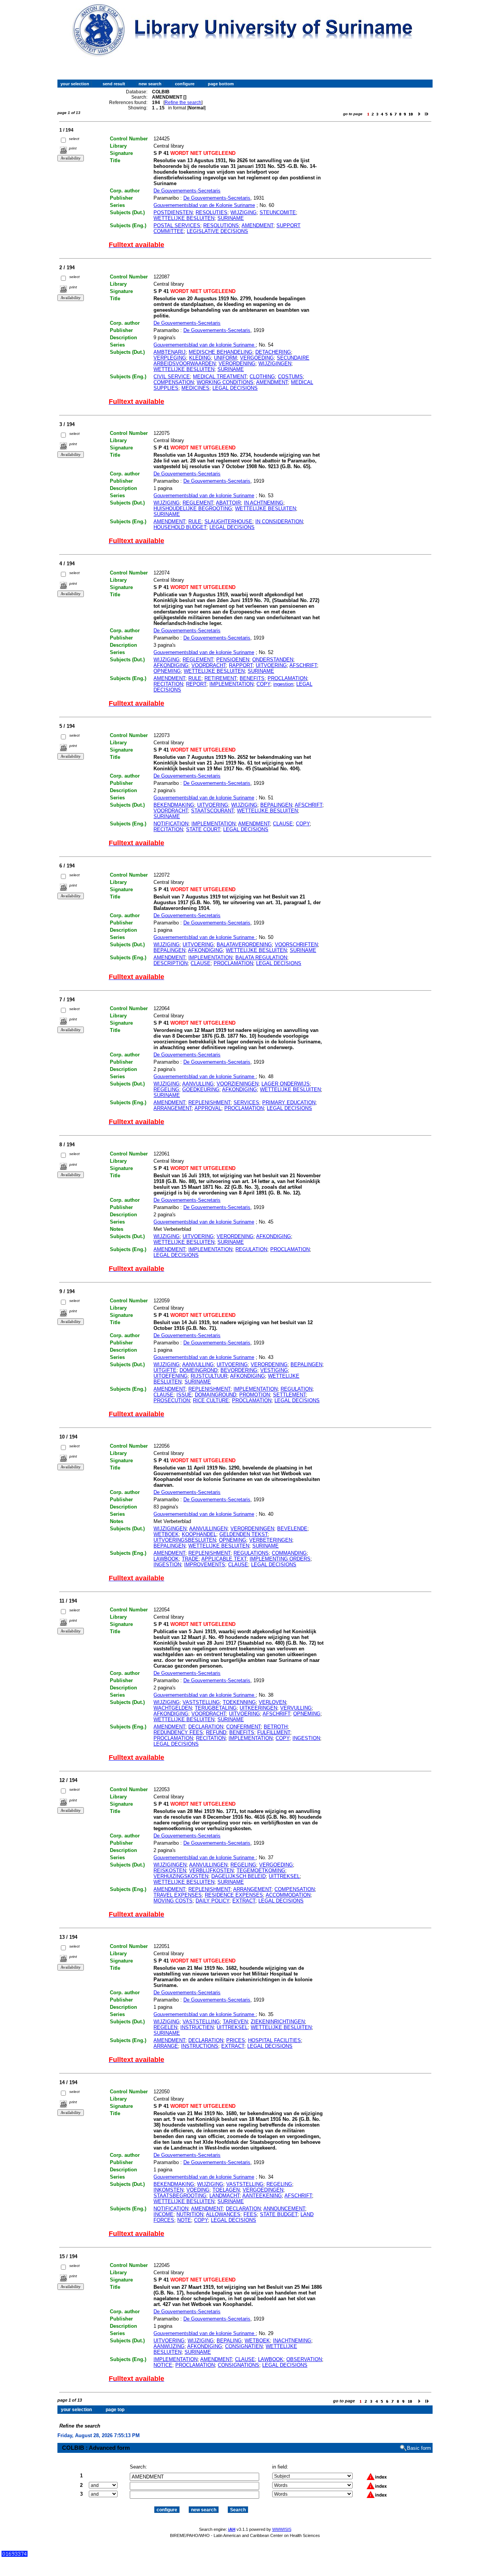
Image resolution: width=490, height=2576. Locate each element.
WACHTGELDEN (173, 1708)
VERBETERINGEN (271, 1540)
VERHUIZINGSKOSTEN (181, 1876)
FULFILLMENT (274, 1732)
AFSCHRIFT (303, 665)
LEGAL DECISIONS (235, 388)
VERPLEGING (170, 358)
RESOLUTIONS (221, 225)
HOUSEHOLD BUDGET (180, 527)
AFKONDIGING (171, 665)
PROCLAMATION (287, 678)
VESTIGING (274, 1370)
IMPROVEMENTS (205, 1565)
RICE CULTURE (211, 1400)
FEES (250, 2214)
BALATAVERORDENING (244, 945)
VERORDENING (237, 364)
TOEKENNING (239, 1702)
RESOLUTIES (212, 212)
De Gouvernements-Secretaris (187, 191)
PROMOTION (255, 1395)
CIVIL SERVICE (172, 377)
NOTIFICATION (171, 824)
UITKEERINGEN (258, 1708)
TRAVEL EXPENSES (178, 1895)
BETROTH (276, 1727)
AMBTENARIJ (170, 352)
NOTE (184, 2220)
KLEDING (200, 358)
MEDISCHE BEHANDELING (220, 352)
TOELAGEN (226, 2190)
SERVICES (246, 1102)
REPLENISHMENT (209, 1102)
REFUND (216, 1732)
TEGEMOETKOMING (261, 1871)
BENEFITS (252, 678)
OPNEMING (167, 671)
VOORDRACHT (209, 665)
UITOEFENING (171, 1376)
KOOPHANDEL (199, 1534)
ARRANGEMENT (173, 1108)
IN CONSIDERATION (279, 522)
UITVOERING (271, 665)
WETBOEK (166, 1534)
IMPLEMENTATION (231, 684)
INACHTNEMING (292, 2341)
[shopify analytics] (15, 2555)
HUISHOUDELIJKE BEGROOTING (193, 509)
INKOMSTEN (168, 2190)
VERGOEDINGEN (263, 2190)
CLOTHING (262, 377)
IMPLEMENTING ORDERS (280, 1559)
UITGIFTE (165, 1370)
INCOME (163, 2214)
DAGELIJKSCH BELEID (238, 1876)
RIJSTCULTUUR (209, 1376)
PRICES (236, 2040)
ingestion (283, 684)
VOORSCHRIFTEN (296, 945)
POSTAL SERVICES (177, 225)
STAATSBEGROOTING (180, 2196)
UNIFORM (225, 358)
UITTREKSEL (284, 1876)
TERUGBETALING (216, 1708)
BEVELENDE (292, 1529)
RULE (195, 522)
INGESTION (167, 1565)
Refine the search (183, 103)
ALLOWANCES (223, 2214)
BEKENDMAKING (174, 805)
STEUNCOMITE (278, 212)
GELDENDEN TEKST (243, 1534)
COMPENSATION (174, 382)
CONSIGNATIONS (238, 2365)
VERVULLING (296, 1708)
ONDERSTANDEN (273, 660)
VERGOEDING (257, 358)
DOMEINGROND (198, 1370)
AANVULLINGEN (208, 1529)
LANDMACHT (225, 2196)
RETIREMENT (220, 678)
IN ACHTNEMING (264, 503)
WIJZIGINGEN (275, 364)
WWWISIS (282, 2529)
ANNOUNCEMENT (284, 2209)
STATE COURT (203, 829)
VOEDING (198, 2190)
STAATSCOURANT (212, 811)
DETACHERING (273, 352)
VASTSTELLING (201, 1702)
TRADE (190, 1559)
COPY (263, 684)
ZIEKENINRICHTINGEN (278, 2022)
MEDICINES (195, 388)
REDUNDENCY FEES (178, 1732)
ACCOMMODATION (288, 1895)
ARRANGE (166, 2046)
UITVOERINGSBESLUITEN (185, 1540)
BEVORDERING (239, 1370)
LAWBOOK (166, 1559)
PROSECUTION (172, 1400)
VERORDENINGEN (252, 1529)
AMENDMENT (257, 225)
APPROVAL (208, 1108)
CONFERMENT (243, 1727)
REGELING (166, 1089)
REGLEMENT (198, 503)
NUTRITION (190, 2214)
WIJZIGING (243, 212)
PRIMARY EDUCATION (289, 1102)
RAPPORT (241, 665)
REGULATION (251, 1249)
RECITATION (168, 684)
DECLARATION (206, 1727)
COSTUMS (290, 377)
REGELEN (165, 2027)
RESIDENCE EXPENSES (234, 1895)
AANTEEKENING (262, 2196)
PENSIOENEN (233, 660)
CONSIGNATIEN (244, 2346)
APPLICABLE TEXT (224, 1559)
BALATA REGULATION (261, 958)
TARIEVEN (235, 2022)
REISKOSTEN (170, 1871)
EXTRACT (244, 1901)
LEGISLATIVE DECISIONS (217, 231)
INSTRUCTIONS (200, 2046)
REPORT (196, 684)
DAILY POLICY (212, 1901)
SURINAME (231, 218)
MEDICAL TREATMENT (220, 377)
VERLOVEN (272, 1702)
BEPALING (229, 2341)
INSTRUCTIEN (197, 2027)
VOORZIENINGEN (238, 1084)
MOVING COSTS (173, 1901)
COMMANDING (289, 1553)
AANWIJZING (169, 2346)
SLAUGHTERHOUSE (228, 522)
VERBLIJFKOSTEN (211, 1871)
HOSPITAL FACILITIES (274, 2040)
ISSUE (184, 1395)
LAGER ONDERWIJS (286, 1084)
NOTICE (163, 2365)
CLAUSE (283, 824)
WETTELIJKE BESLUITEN (184, 218)
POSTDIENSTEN (173, 212)
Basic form (419, 2448)
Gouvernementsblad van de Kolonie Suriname (204, 205)
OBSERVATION (304, 2359)
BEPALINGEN (276, 805)
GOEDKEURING (201, 1089)
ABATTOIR (228, 503)
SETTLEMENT (289, 1395)
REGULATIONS (251, 1553)
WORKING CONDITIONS (225, 382)
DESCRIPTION (171, 963)
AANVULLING (198, 1084)
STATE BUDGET (279, 2214)
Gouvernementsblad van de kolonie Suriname (205, 345)
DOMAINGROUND (216, 1395)
